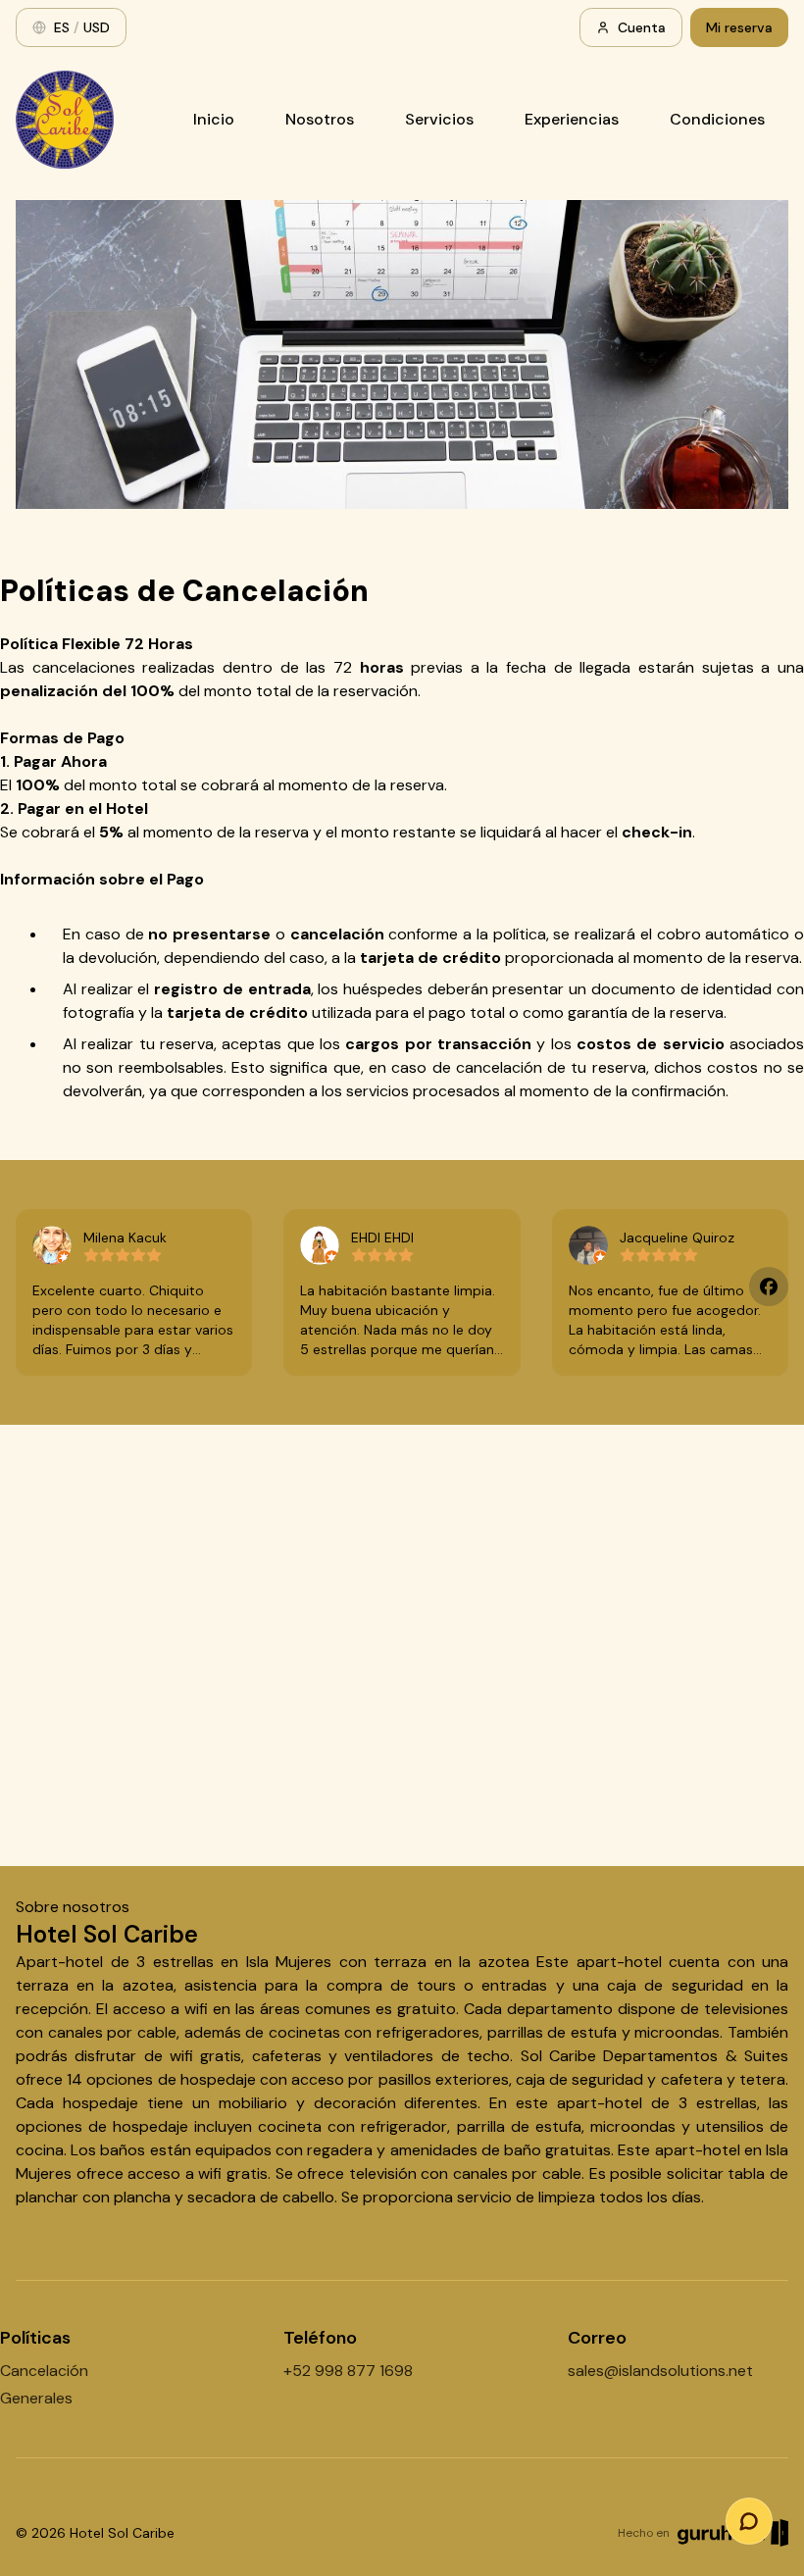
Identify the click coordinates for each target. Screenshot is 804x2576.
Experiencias (572, 119)
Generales (36, 2398)
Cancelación (44, 2371)
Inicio (214, 119)
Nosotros (320, 119)
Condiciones (717, 119)
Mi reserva (739, 27)
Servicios (439, 119)
